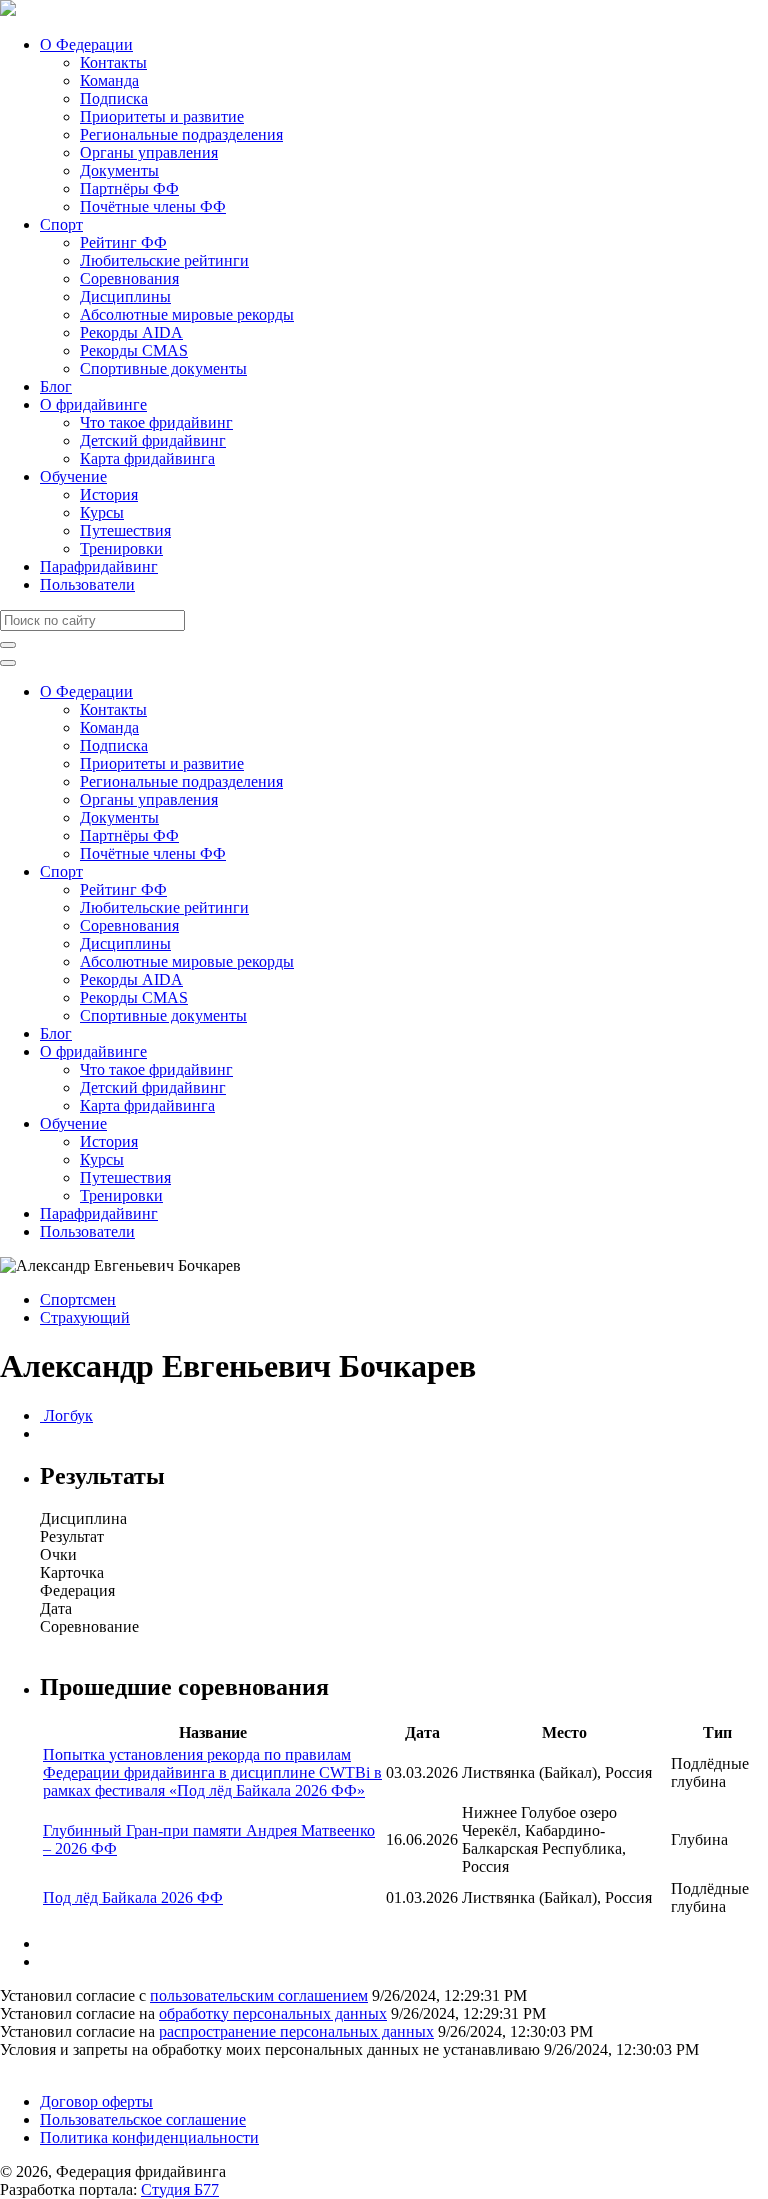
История (109, 494)
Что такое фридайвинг (156, 422)
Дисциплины (125, 296)
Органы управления (149, 152)
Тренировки (121, 548)
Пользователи (87, 584)
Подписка (114, 98)
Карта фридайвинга (147, 458)
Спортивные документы (163, 368)
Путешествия (125, 530)
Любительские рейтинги (164, 260)
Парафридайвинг (99, 566)
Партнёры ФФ (129, 188)
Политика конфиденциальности (149, 2137)
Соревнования (129, 278)
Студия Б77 (180, 2189)
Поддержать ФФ (56, 2067)
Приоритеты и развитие (162, 116)
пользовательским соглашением (259, 1995)
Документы (119, 170)
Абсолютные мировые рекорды (187, 314)
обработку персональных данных (273, 2013)
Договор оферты (96, 2101)
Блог (56, 386)
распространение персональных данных (296, 2031)
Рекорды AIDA (131, 332)
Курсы (102, 512)
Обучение (73, 476)
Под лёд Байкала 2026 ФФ (133, 1897)
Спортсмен (78, 1299)
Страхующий (85, 1317)
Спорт (61, 224)
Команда (109, 80)
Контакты (113, 62)
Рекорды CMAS (134, 350)
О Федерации (86, 44)
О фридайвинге (93, 404)
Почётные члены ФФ (153, 206)
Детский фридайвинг (153, 440)
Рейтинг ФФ (123, 242)
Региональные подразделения (181, 134)
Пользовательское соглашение (143, 2119)
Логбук (66, 1415)
